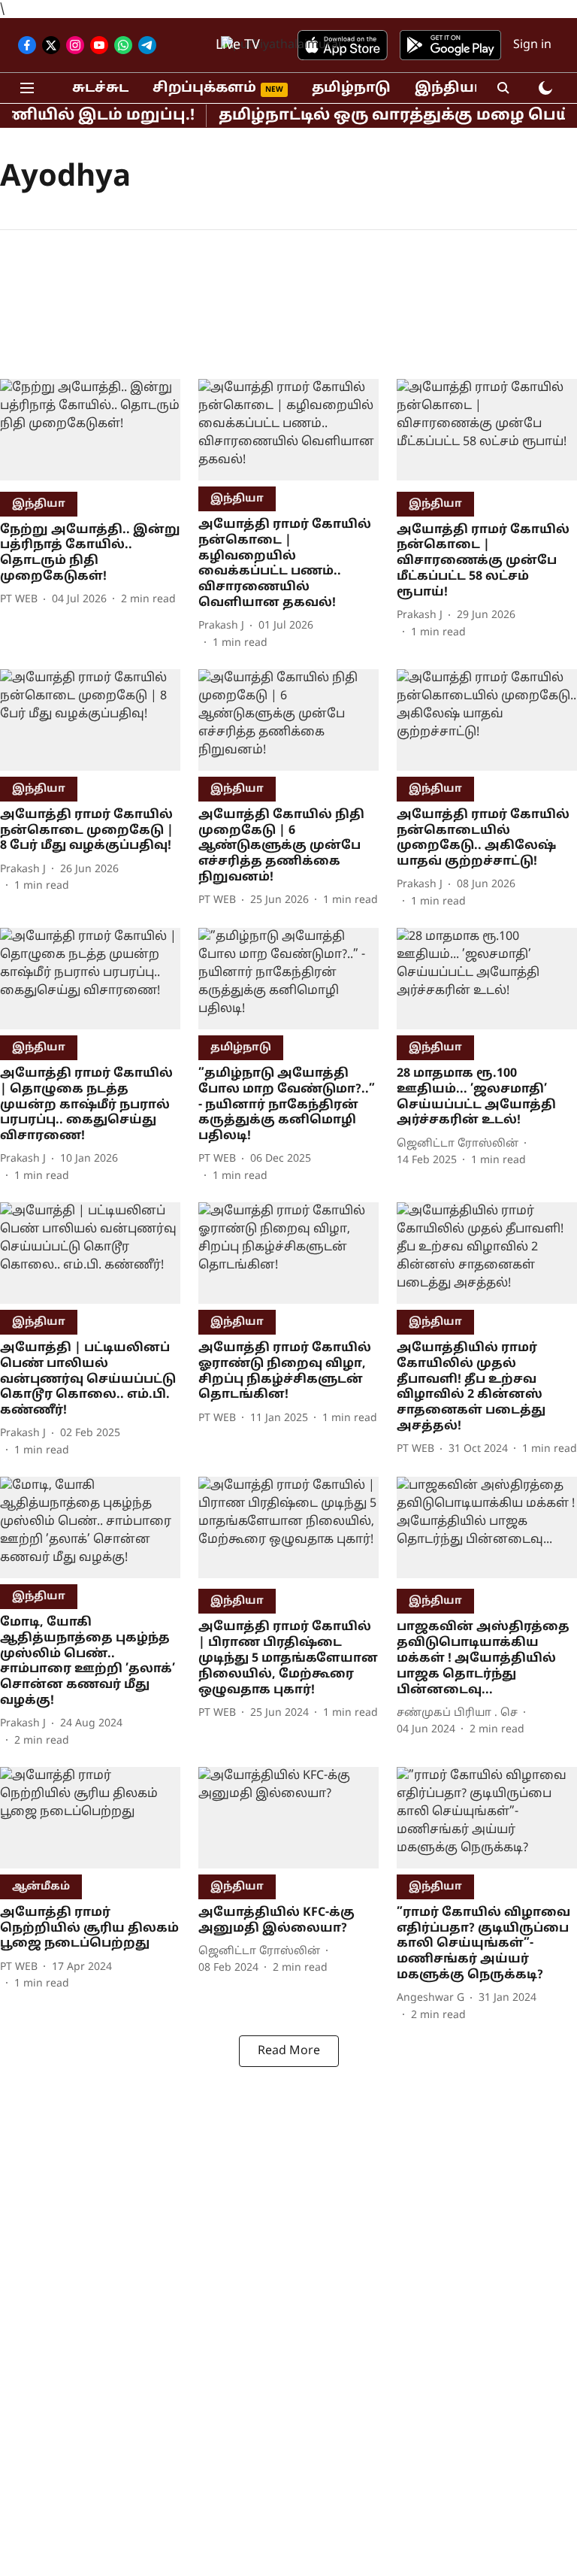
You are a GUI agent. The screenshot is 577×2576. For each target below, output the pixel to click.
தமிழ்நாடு (351, 88)
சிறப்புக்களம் (204, 88)
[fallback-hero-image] (90, 432)
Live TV (238, 45)
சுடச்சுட (100, 88)
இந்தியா (449, 88)
